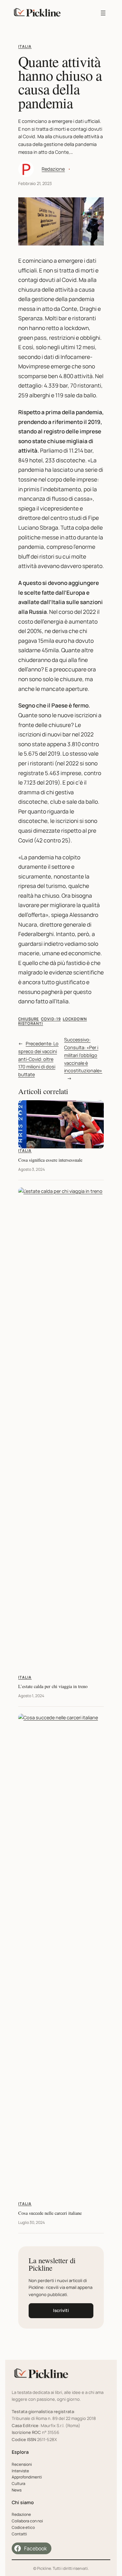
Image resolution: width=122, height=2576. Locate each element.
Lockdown (75, 1019)
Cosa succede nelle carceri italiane (50, 2213)
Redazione (53, 169)
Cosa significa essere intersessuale (50, 1160)
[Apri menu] (103, 13)
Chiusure (29, 1019)
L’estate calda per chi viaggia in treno (53, 1686)
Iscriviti (61, 2310)
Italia (25, 46)
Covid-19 (51, 1019)
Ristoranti (31, 1023)
